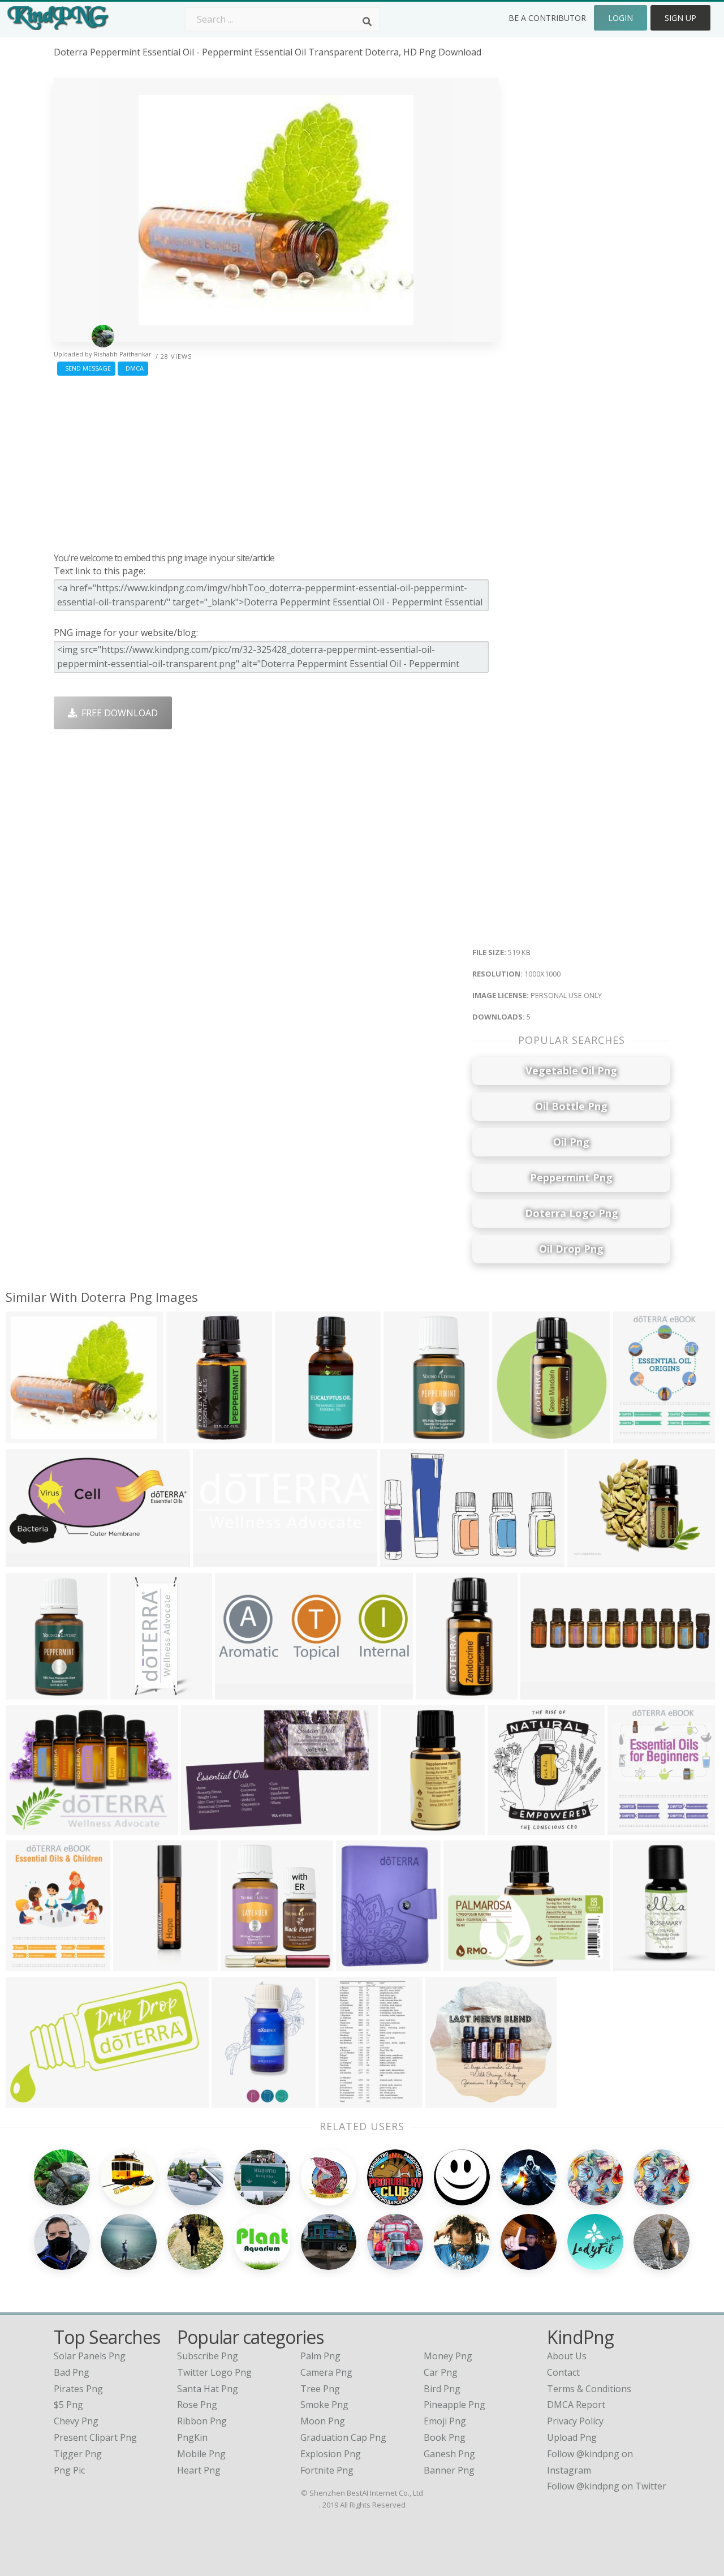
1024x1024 (301, 1436)
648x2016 (137, 1964)
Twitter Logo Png (214, 2372)
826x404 (27, 1560)
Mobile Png (201, 2454)
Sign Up (680, 18)
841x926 (509, 1828)
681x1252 (342, 2100)
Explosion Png (331, 2454)
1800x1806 (469, 1964)
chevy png (76, 2421)
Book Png (445, 2437)
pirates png (78, 2389)
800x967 (629, 1828)
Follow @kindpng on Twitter (607, 2486)
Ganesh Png (449, 2454)
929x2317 (439, 1693)
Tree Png (320, 2389)
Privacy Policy (575, 2421)
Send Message (86, 368)
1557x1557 (192, 1436)
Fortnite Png (327, 2470)
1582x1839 (246, 1964)
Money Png (448, 2356)
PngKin (192, 2437)
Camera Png (326, 2372)
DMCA (133, 368)
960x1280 (359, 1964)
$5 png (68, 2405)
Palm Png (320, 2356)
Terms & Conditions (589, 2389)
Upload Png (572, 2437)
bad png (72, 2372)
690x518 (27, 1828)
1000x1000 (31, 1436)
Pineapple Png (454, 2405)
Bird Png (442, 2389)
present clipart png (95, 2437)
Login (620, 18)
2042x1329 (406, 1560)
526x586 (513, 1436)
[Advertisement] (276, 461)
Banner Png (449, 2470)
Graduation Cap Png (343, 2437)
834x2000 (29, 1693)
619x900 (402, 1828)
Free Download (117, 713)
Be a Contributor (547, 18)
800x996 (27, 1964)
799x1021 (637, 1436)
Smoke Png (324, 2405)
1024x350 (238, 1693)
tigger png (78, 2454)
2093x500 (544, 1693)
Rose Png (197, 2405)
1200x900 (235, 2100)
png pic (69, 2470)
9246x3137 (219, 1560)
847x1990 (407, 1436)
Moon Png (323, 2421)
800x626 (589, 1560)
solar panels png (90, 2356)
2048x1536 (451, 2100)
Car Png (441, 2372)
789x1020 (637, 1964)
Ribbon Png (202, 2421)
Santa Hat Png (208, 2389)
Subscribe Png (208, 2356)
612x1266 (134, 1693)
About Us (567, 2356)
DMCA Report (576, 2405)
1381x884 (29, 2100)
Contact (563, 2372)
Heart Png (199, 2470)
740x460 (202, 1828)
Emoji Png (445, 2421)
